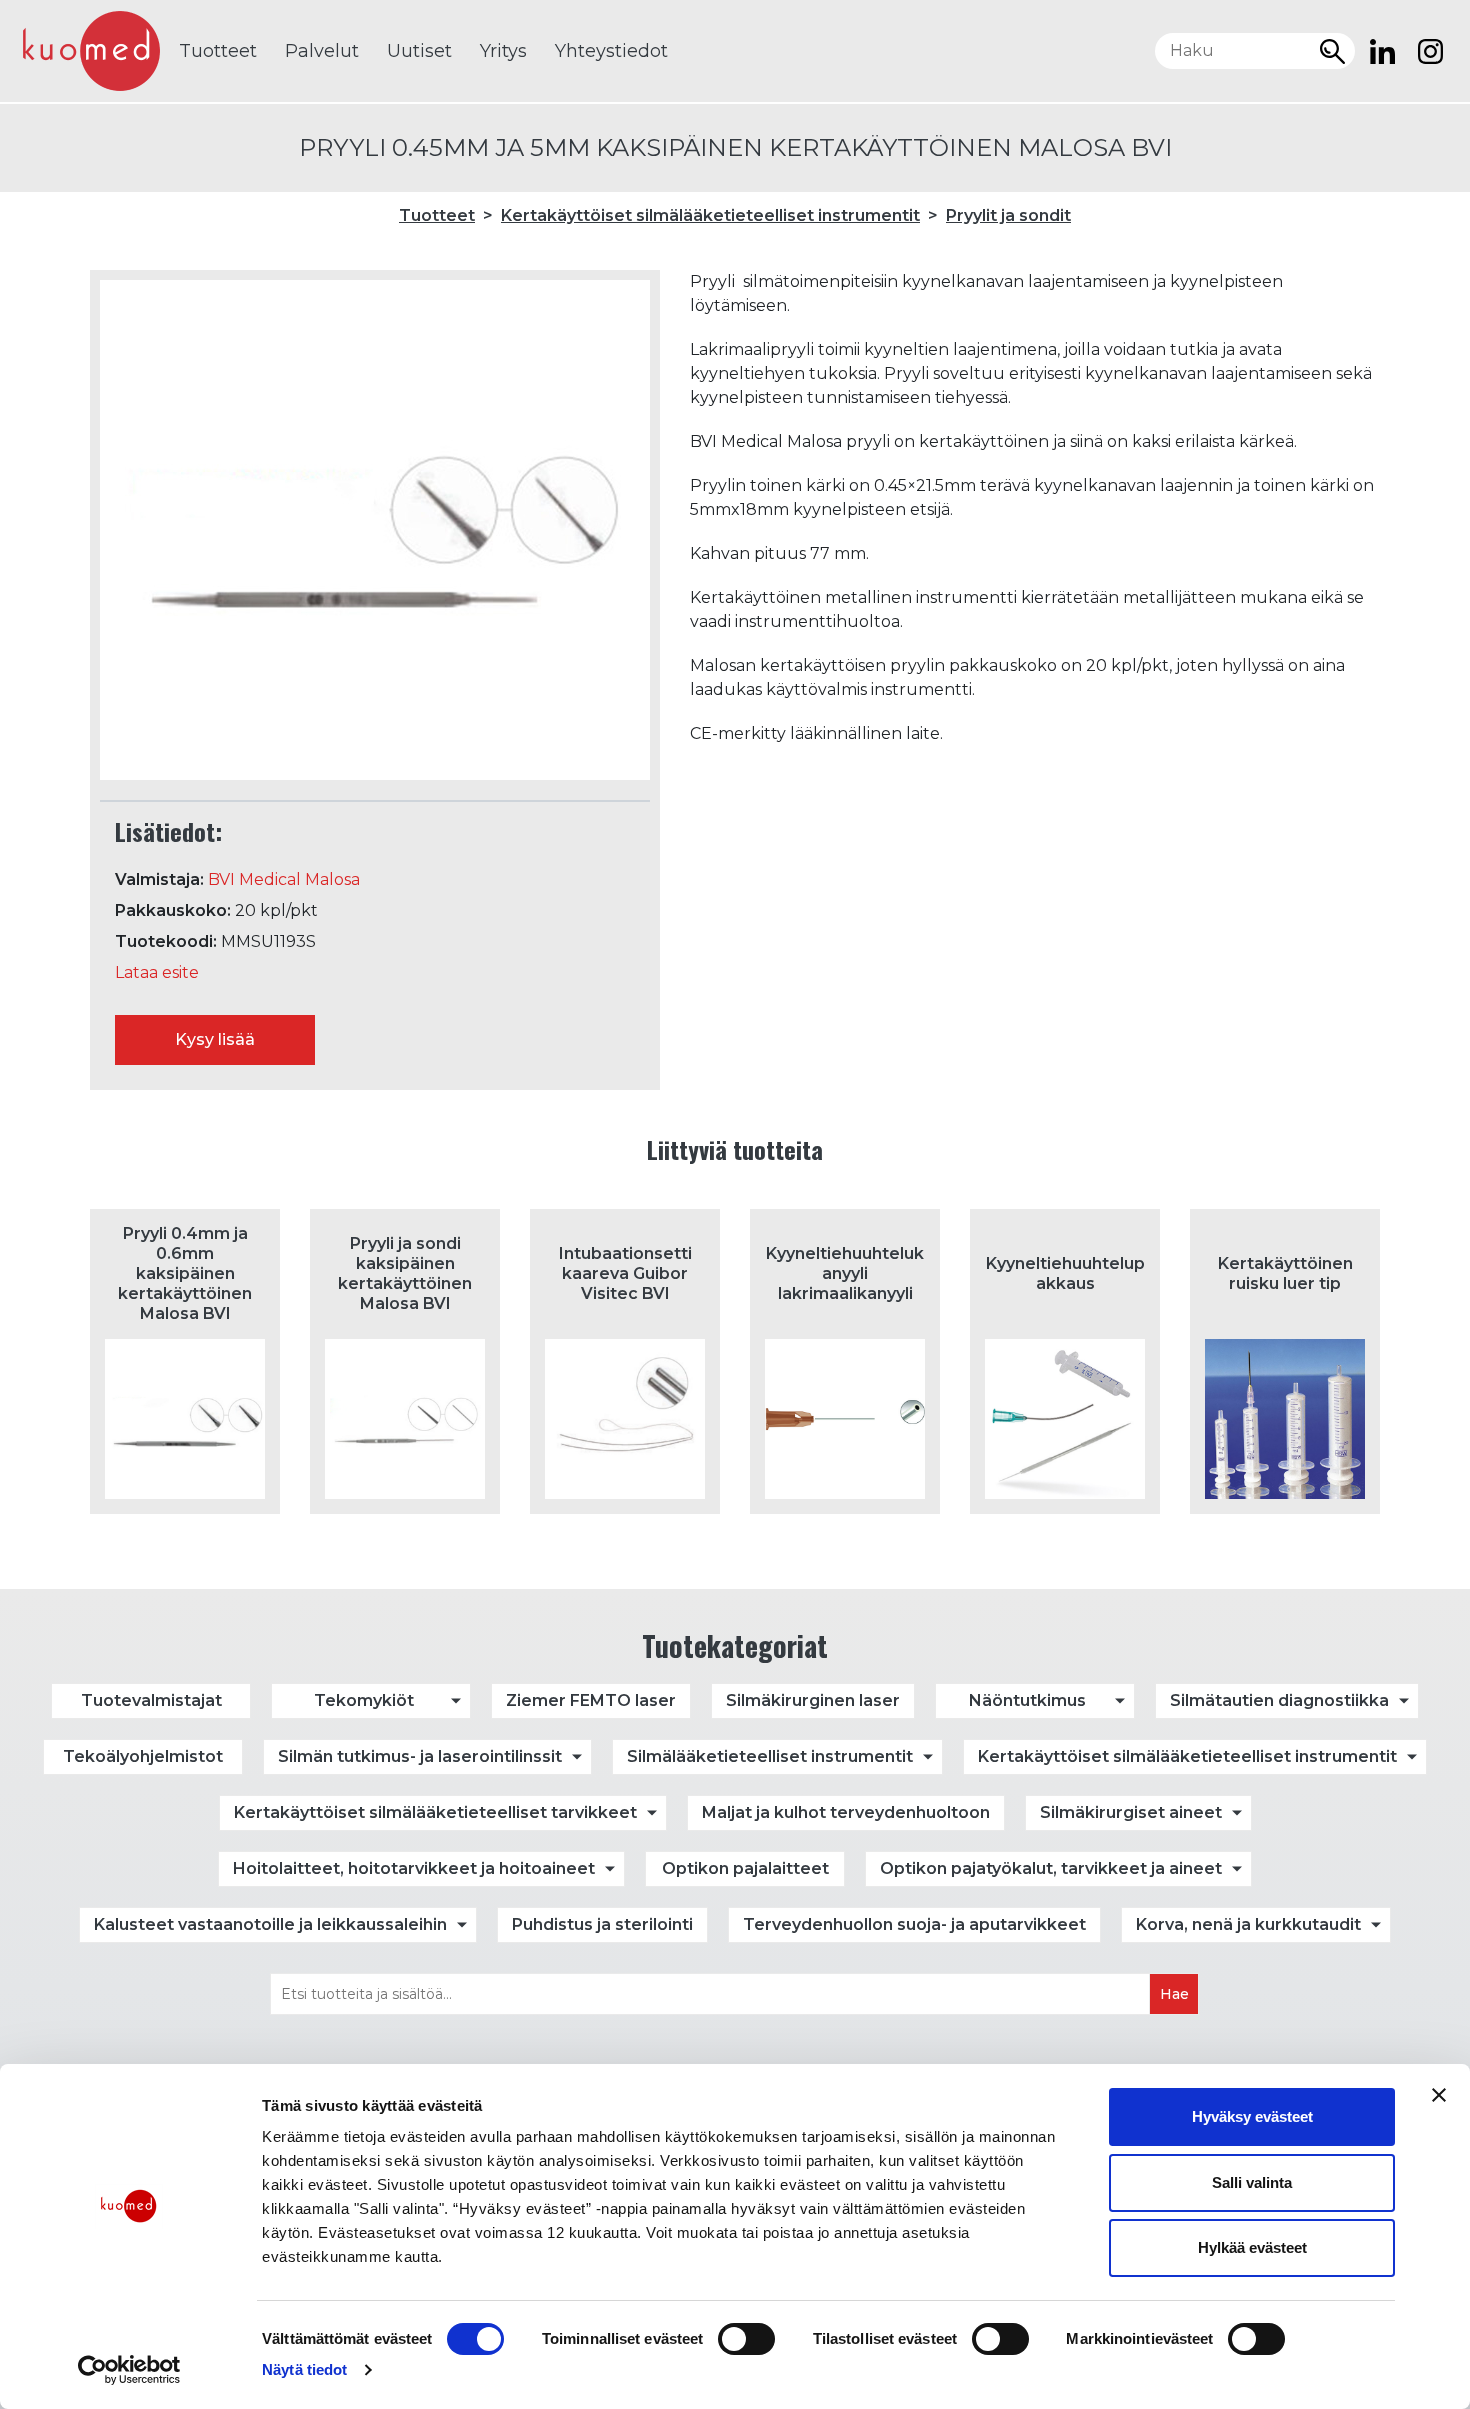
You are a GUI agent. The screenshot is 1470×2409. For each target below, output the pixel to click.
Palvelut (322, 51)
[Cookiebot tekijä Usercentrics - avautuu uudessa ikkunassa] (129, 2370)
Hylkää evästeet (1252, 2247)
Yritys (503, 51)
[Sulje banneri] (1439, 2095)
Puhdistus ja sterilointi (602, 1924)
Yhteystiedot (611, 51)
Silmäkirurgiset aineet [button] (1131, 1812)
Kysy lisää (215, 1039)
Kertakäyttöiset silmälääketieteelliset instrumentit (710, 215)
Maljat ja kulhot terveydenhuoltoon (846, 1812)
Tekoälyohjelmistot (143, 1756)
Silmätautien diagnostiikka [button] (1279, 1700)
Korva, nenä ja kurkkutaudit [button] (1248, 1924)
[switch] (746, 2339)
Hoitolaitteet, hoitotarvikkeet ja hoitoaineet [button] (414, 1868)
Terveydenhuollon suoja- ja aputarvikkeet (914, 1924)
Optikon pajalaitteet (745, 1868)
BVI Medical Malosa (284, 879)
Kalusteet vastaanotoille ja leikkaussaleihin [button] (270, 1924)
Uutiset (419, 51)
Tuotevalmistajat (151, 1700)
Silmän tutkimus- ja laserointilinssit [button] (420, 1756)
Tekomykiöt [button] (364, 1700)
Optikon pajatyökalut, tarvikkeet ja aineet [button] (1051, 1868)
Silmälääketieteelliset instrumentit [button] (770, 1756)
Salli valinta (1252, 2182)
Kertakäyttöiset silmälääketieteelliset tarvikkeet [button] (435, 1812)
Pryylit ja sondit (1008, 215)
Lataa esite (157, 972)
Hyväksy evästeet (1252, 2116)
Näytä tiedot (304, 2369)
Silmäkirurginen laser (813, 1700)
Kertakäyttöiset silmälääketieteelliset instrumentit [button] (1187, 1756)
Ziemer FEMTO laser (591, 1700)
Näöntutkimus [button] (1027, 1700)
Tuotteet (218, 51)
